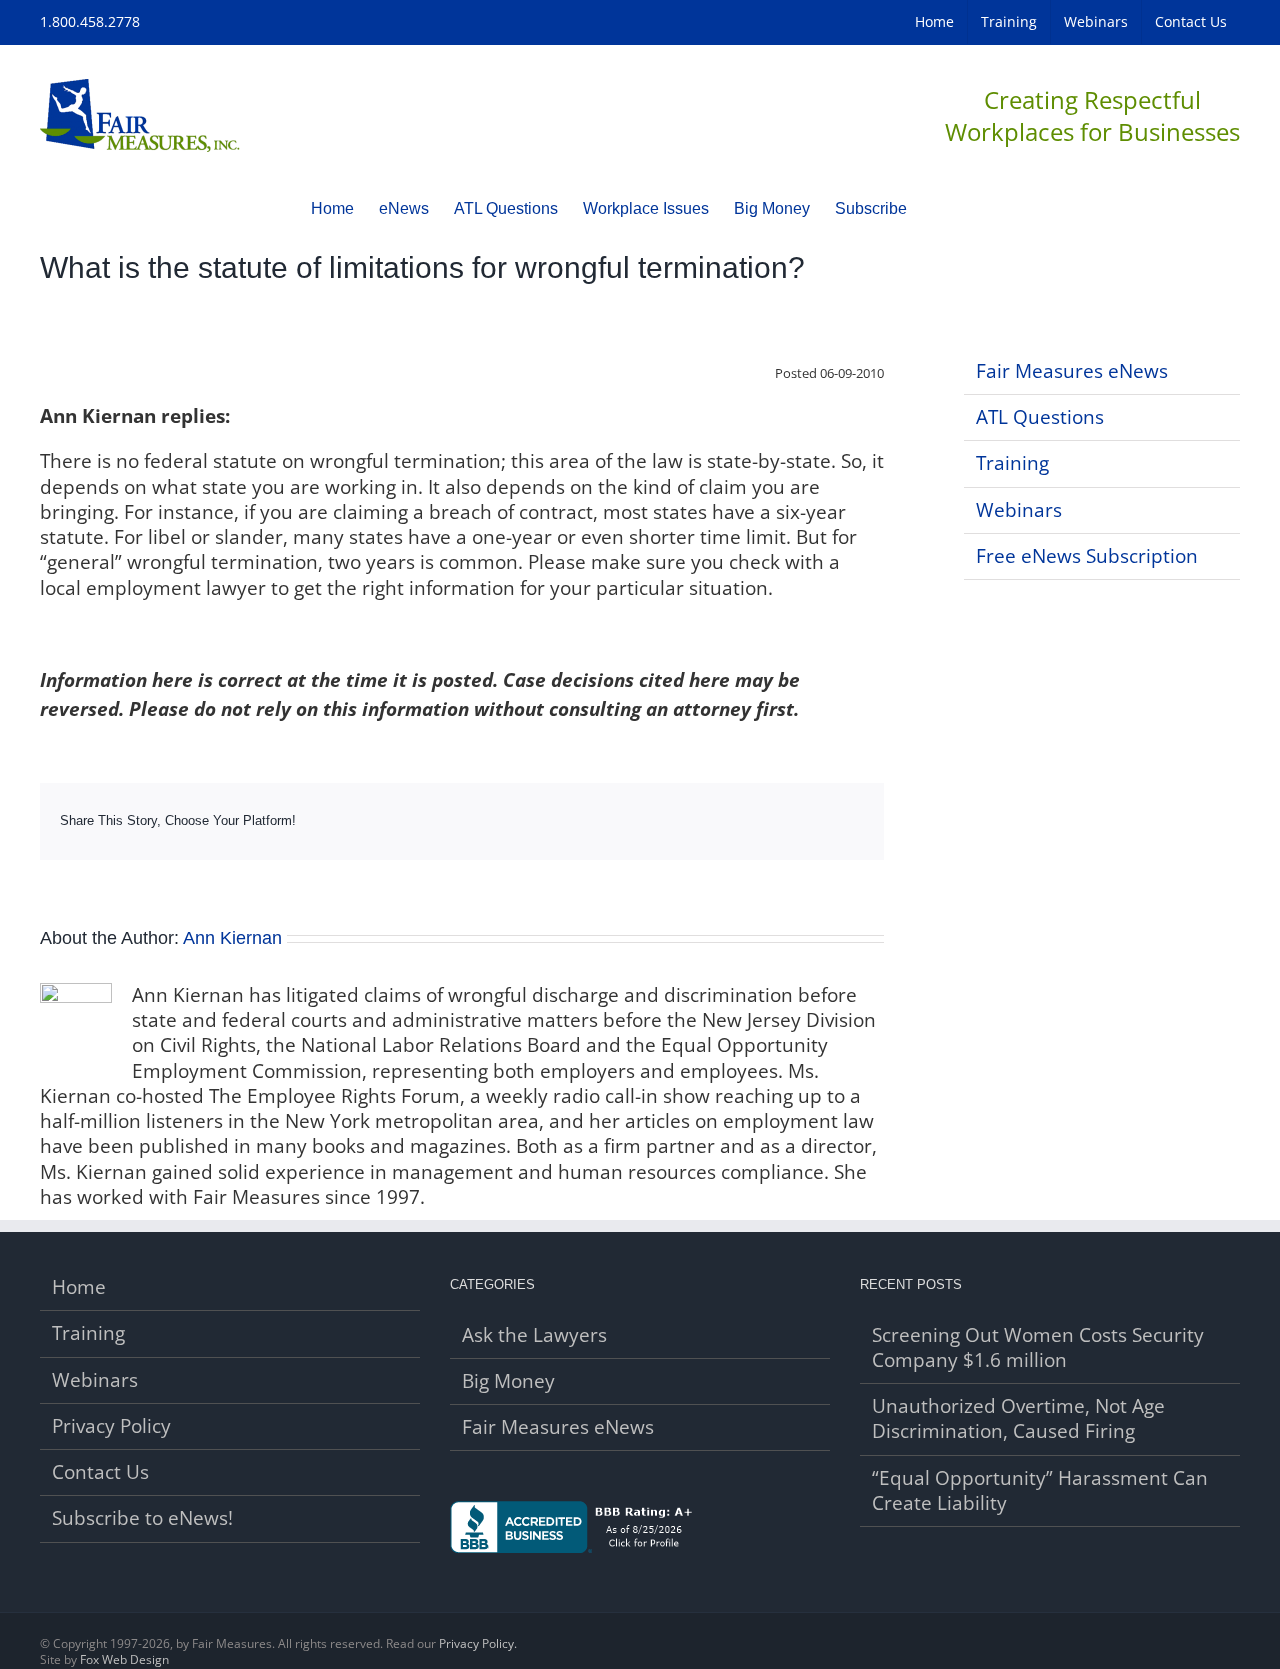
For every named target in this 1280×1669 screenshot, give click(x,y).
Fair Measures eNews (1072, 371)
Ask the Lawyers (534, 1335)
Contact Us (100, 1472)
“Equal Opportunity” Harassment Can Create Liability (1040, 1491)
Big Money (508, 1381)
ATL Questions (1040, 417)
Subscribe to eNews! (142, 1518)
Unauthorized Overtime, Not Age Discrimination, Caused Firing (1018, 1419)
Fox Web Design (124, 1659)
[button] (938, 208)
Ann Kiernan (232, 938)
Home (79, 1287)
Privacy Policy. (478, 1643)
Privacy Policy (111, 1426)
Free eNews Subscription (1087, 556)
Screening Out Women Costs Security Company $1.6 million (1038, 1348)
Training (1012, 463)
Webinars (1019, 510)
